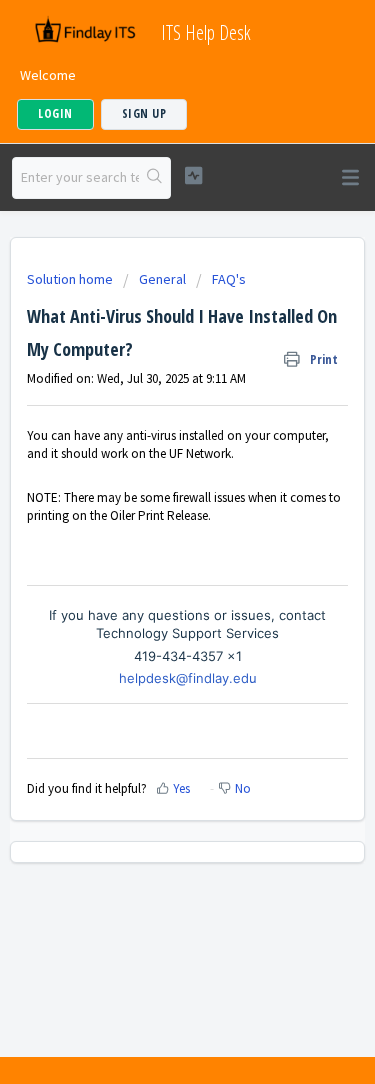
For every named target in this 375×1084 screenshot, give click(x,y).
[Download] (151, 529)
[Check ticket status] (193, 175)
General (162, 279)
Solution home (71, 279)
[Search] (154, 178)
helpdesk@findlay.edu (188, 678)
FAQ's (229, 279)
